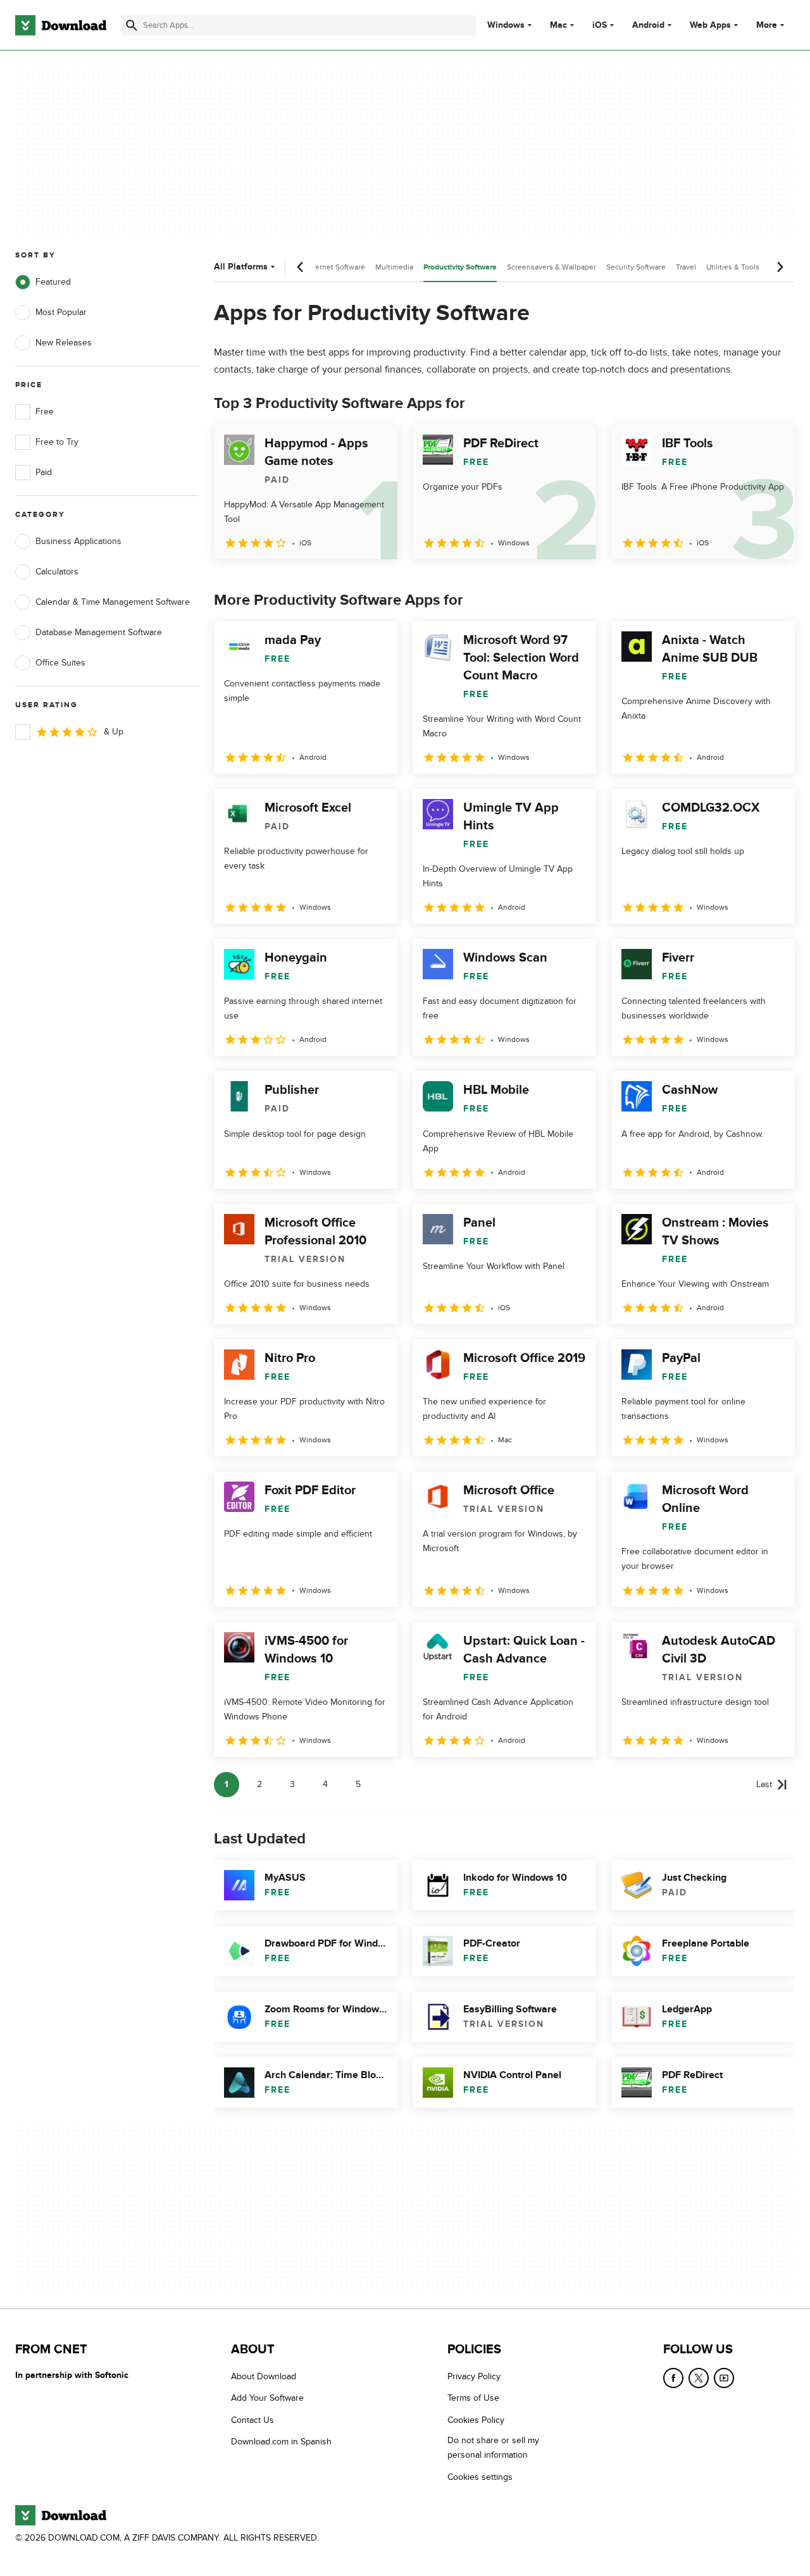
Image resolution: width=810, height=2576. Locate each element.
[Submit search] (132, 25)
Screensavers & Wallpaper (551, 267)
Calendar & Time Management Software (113, 602)
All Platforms (241, 267)
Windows (506, 25)
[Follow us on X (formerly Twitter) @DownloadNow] (699, 2378)
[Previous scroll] (301, 267)
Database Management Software (99, 632)
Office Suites (60, 663)
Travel (686, 267)
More (767, 25)
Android (648, 25)
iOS (600, 25)
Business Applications (78, 541)
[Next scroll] (780, 267)
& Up (114, 732)
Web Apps (710, 25)
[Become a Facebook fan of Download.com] (673, 2378)
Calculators (57, 572)
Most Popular (61, 312)
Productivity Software (460, 267)
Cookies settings (480, 2477)
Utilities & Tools (733, 267)
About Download (264, 2376)
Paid (44, 472)
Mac (558, 25)
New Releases (64, 343)
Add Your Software (267, 2399)
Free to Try (57, 442)
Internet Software (336, 267)
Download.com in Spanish (281, 2442)
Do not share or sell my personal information (493, 2448)
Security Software (636, 267)
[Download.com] (61, 25)
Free (45, 412)
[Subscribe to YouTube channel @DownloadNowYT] (724, 2378)
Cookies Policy (476, 2420)
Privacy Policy (474, 2376)
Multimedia (394, 267)
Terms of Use (473, 2399)
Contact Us (252, 2420)
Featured (53, 282)
